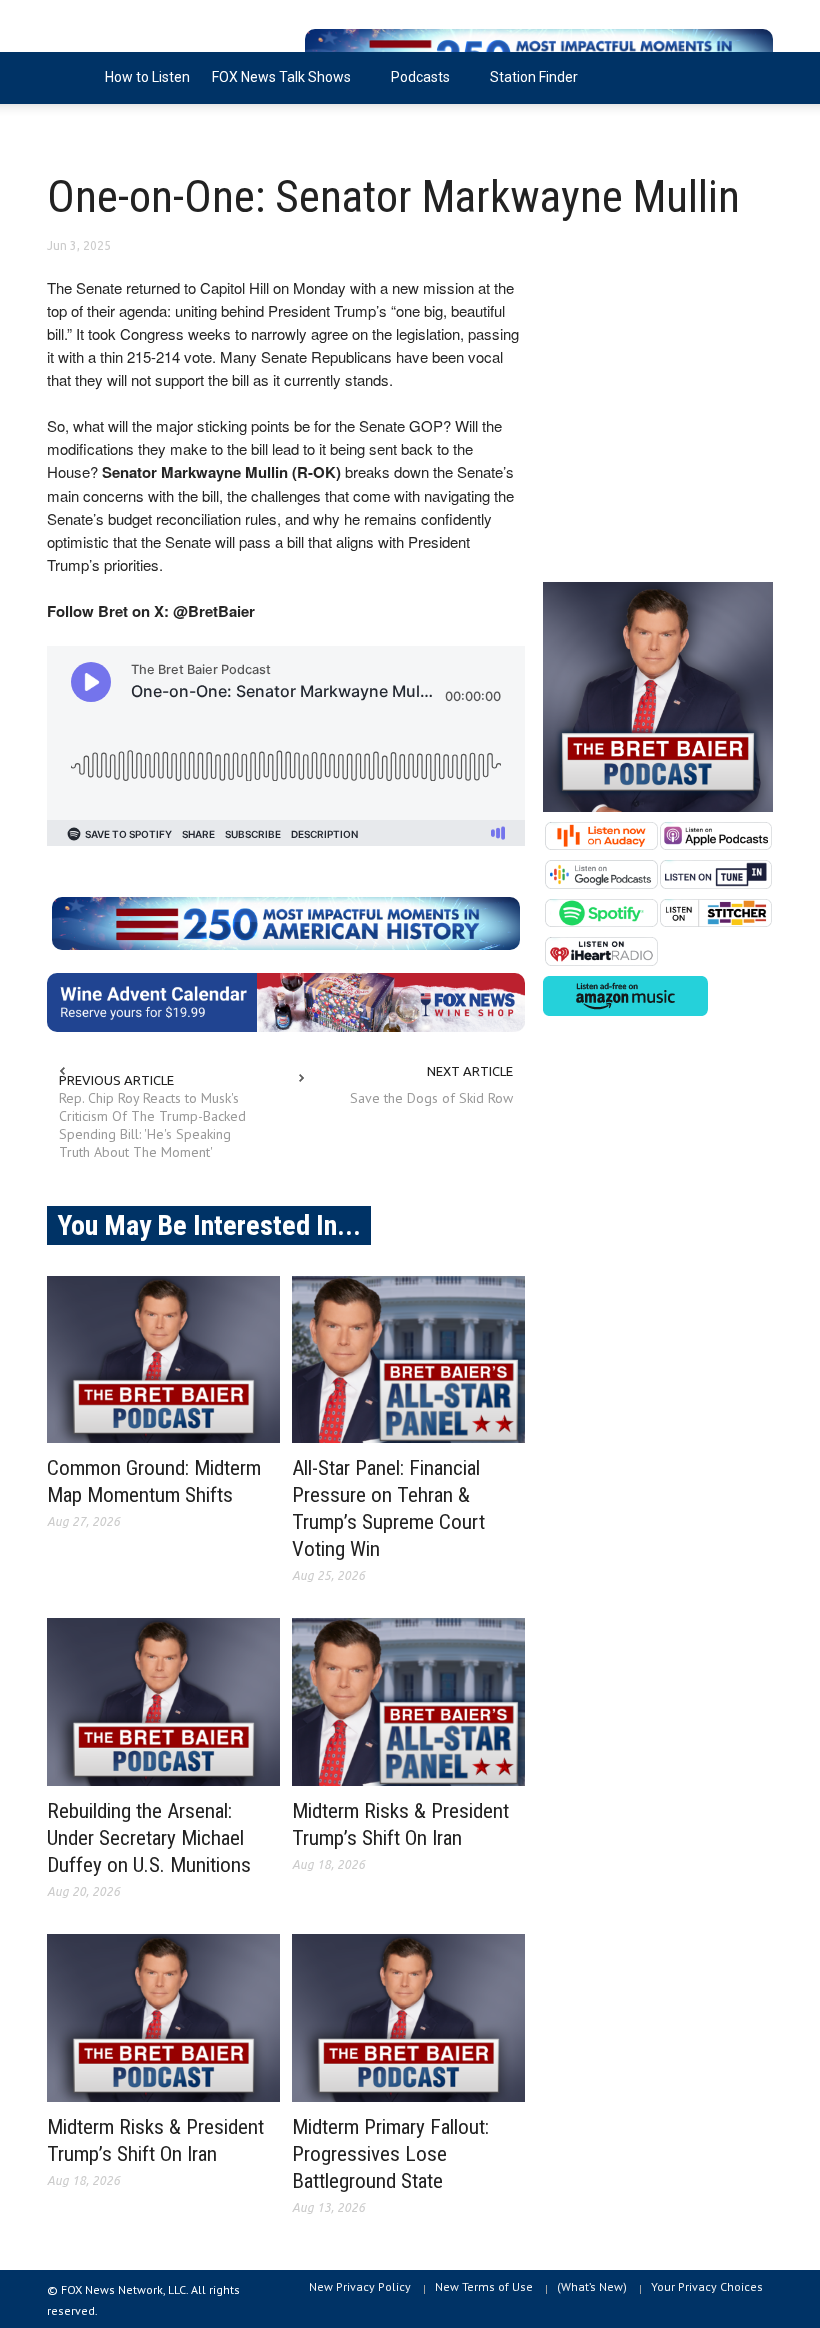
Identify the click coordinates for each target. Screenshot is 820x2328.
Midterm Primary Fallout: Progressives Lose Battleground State (390, 2154)
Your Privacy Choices (707, 2286)
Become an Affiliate (120, 129)
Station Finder (534, 77)
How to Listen (147, 77)
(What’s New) (592, 2286)
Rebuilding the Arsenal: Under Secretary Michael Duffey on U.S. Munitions (149, 1838)
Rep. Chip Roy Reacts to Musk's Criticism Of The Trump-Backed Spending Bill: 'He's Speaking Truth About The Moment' (152, 1125)
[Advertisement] (658, 418)
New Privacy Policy (360, 2286)
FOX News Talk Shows (276, 86)
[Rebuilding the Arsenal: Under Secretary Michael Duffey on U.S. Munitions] (163, 1702)
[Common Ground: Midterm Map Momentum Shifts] (163, 1360)
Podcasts (415, 86)
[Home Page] (70, 78)
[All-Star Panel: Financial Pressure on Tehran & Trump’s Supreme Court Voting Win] (408, 1360)
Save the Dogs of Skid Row (431, 1098)
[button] (753, 76)
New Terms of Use (484, 2286)
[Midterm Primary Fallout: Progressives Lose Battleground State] (408, 2018)
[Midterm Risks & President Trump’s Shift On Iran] (408, 1702)
